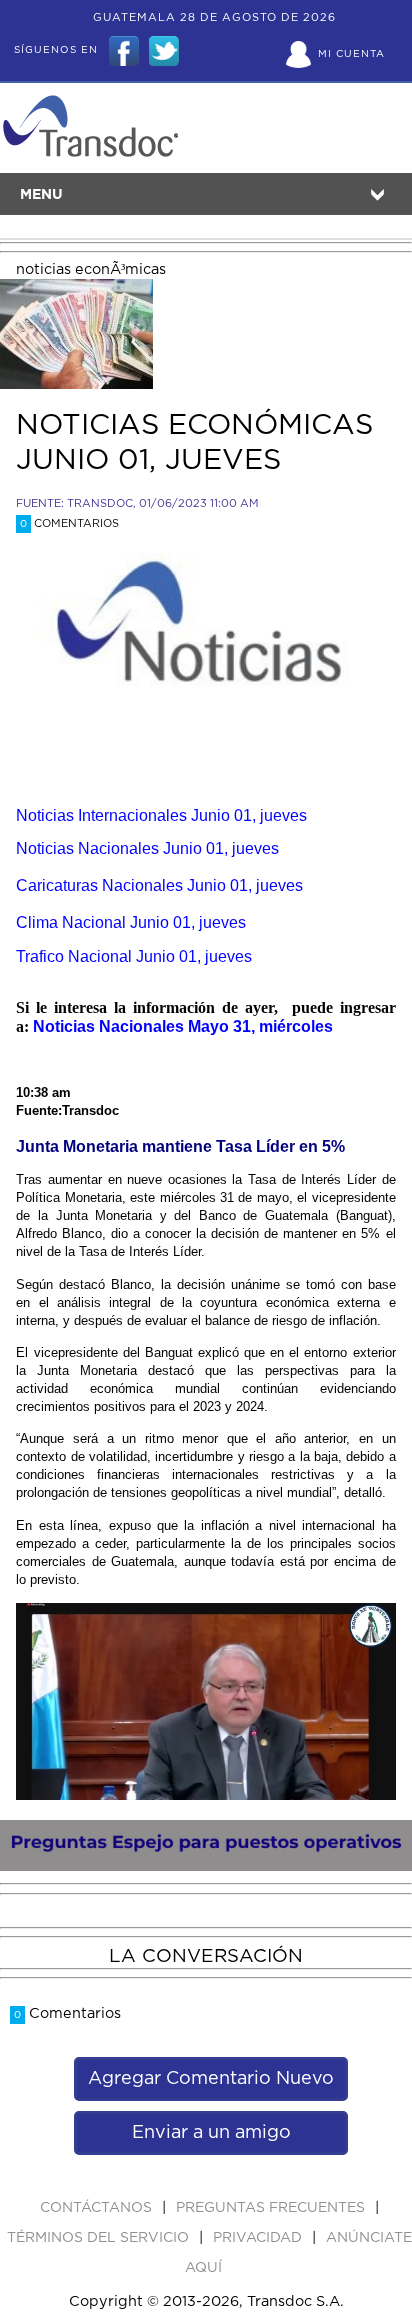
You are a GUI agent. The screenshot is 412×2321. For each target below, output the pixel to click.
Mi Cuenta (351, 54)
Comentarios (69, 523)
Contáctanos (98, 2208)
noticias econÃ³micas (91, 269)
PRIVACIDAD (259, 2238)
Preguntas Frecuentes (272, 2208)
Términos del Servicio (100, 2238)
